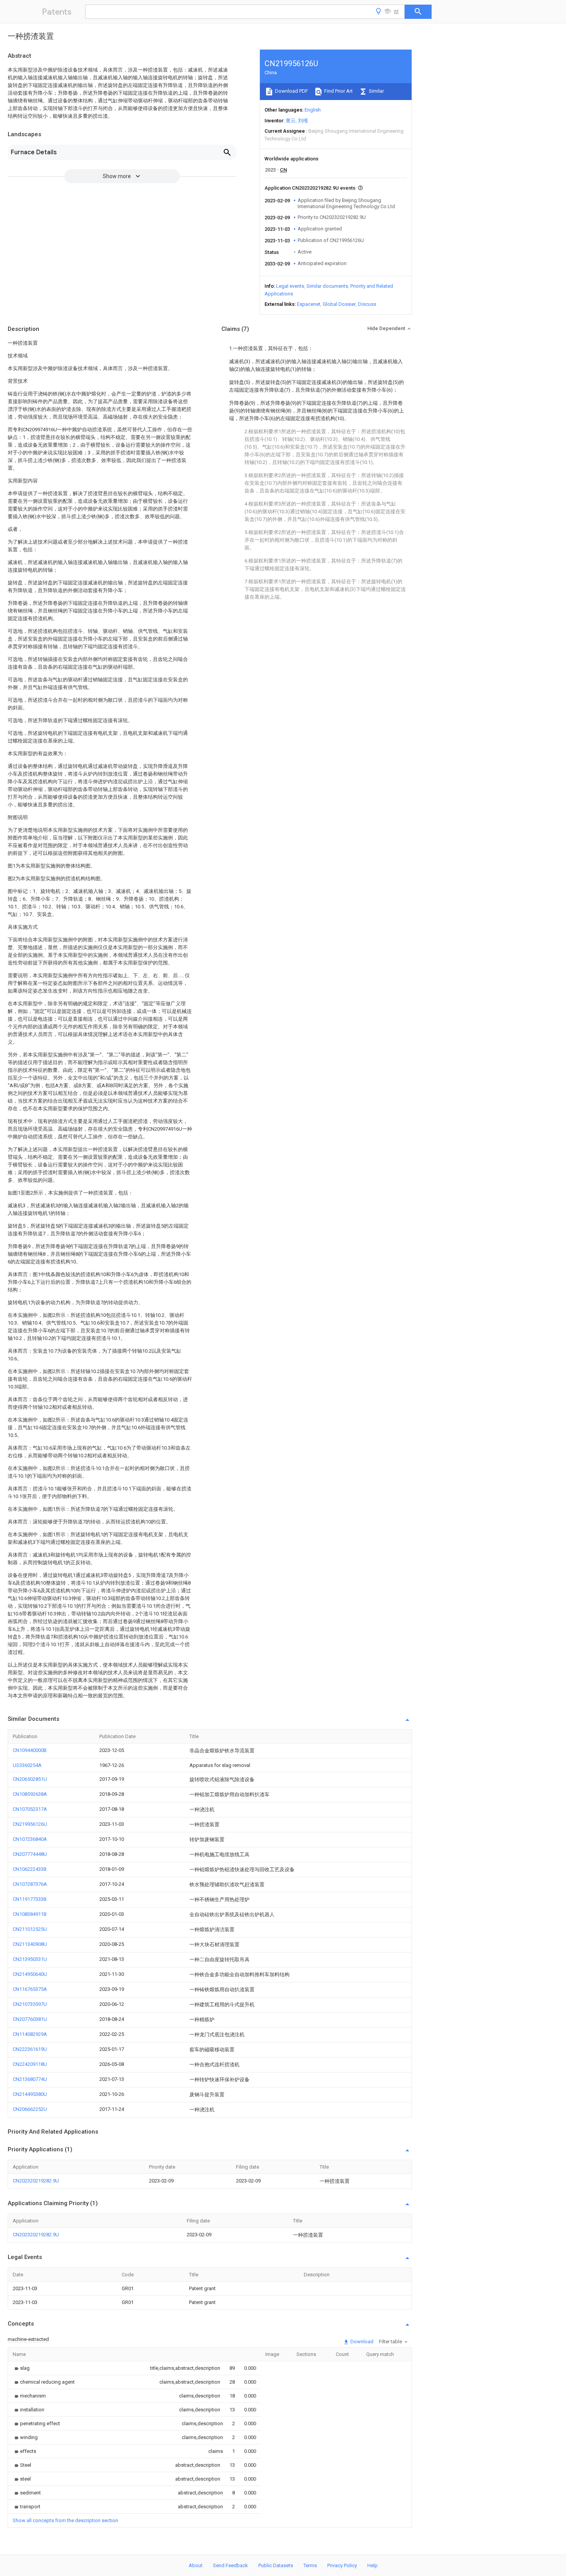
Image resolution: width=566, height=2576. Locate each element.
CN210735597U (30, 2004)
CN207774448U (30, 1854)
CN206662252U (30, 2109)
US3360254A (27, 1765)
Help (373, 2565)
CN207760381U (30, 2019)
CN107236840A (30, 1839)
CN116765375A (30, 1989)
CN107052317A (30, 1809)
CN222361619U (30, 2049)
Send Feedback (230, 2565)
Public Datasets (276, 2565)
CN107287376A (30, 1884)
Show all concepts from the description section (65, 2520)
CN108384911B (30, 1914)
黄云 (291, 121)
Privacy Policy (342, 2565)
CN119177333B (30, 1899)
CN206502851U (30, 1779)
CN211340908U (30, 1944)
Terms (310, 2565)
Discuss (367, 304)
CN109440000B (30, 1750)
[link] (21, 2368)
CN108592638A (30, 1794)
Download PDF (291, 91)
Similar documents (327, 286)
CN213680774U (30, 2079)
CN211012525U (30, 1929)
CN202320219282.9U (36, 2181)
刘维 (303, 121)
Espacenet (309, 304)
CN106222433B (30, 1869)
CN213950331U (30, 1959)
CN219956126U (30, 1824)
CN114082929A (30, 2034)
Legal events (290, 286)
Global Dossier (339, 304)
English (313, 110)
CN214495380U (30, 2094)
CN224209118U (30, 2064)
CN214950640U (30, 1974)
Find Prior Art (338, 91)
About (196, 2565)
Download (361, 2342)
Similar (376, 91)
